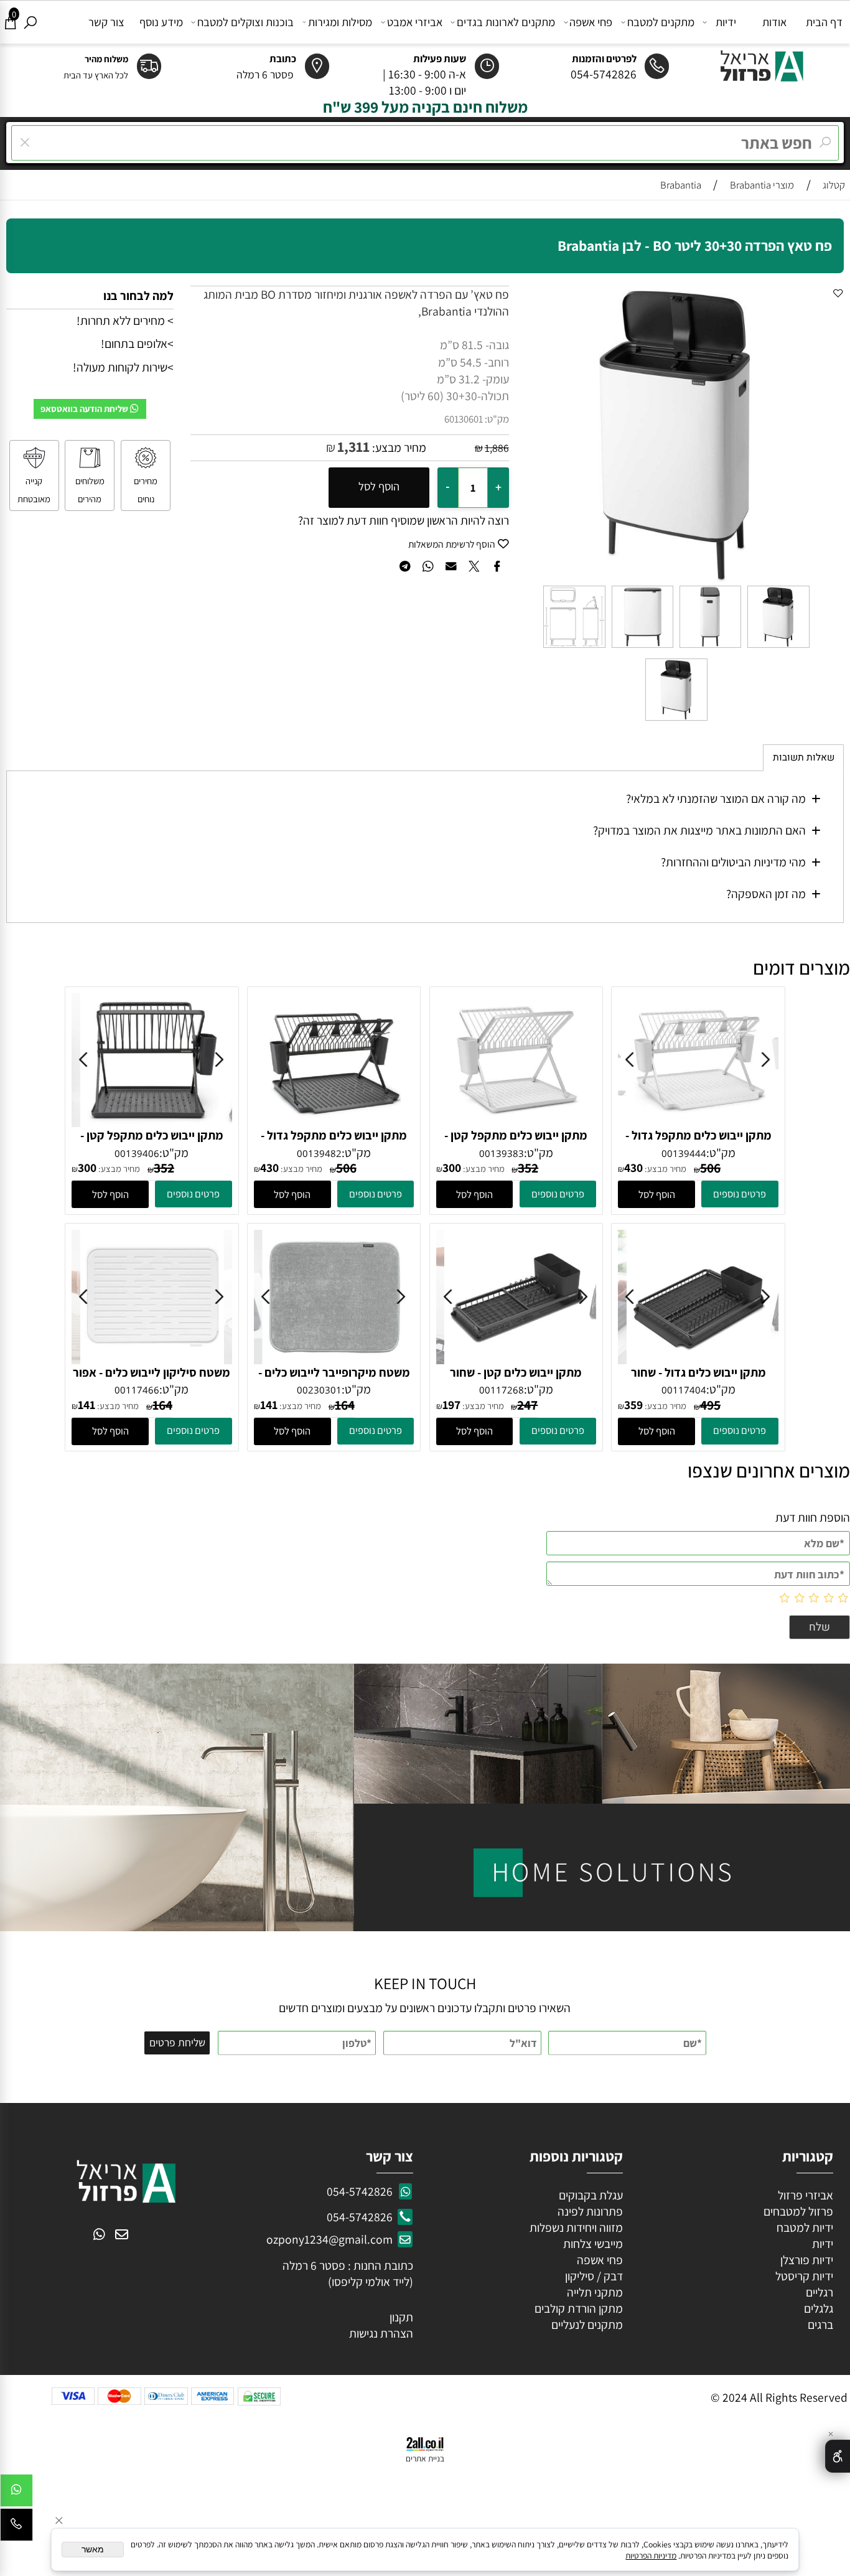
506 (710, 1168)
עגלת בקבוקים (591, 2195)
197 (451, 1405)
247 (527, 1405)
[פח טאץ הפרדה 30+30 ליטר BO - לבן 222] (642, 647)
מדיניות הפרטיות (651, 2555)
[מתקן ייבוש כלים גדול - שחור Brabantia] (699, 1360)
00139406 (137, 1153)
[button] (656, 1194)
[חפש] (30, 22)
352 (164, 1168)
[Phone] (16, 2528)
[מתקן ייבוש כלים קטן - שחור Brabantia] (516, 1360)
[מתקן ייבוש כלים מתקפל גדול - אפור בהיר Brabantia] (699, 1123)
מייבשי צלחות (592, 2244)
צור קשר (106, 22)
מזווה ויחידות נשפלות (575, 2227)
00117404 (684, 1390)
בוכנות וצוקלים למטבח (245, 22)
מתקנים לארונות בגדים (506, 22)
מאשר (93, 2550)
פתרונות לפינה (589, 2211)
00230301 (319, 1390)
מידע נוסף (161, 22)
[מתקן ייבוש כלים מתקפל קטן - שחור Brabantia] (152, 1123)
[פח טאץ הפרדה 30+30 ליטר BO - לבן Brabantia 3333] (710, 647)
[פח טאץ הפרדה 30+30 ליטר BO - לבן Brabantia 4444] (574, 647)
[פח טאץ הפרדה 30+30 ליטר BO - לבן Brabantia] (778, 647)
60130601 (464, 419)
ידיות (726, 22)
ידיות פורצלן (806, 2260)
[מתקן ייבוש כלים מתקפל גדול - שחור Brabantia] (334, 1123)
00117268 (502, 1390)
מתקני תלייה (595, 2292)
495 (710, 1405)
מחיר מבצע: (398, 447)
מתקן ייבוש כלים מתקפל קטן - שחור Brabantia (152, 1144)
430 (633, 1168)
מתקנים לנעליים (587, 2325)
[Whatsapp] (16, 2494)
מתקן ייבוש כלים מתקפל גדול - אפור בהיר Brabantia (698, 1144)
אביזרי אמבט (415, 22)
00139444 (684, 1153)
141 (269, 1405)
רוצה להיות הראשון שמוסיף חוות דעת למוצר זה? (404, 520)
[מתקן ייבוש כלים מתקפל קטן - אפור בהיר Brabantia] (516, 1123)
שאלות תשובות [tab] (804, 758)
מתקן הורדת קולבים (577, 2308)
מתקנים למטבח (661, 22)
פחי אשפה (591, 22)
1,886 (497, 448)
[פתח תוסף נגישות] (838, 2456)
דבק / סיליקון (593, 2276)
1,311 (353, 447)
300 (87, 1168)
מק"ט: (497, 419)
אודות (774, 22)
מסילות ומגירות (340, 22)
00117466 (137, 1390)
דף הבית (824, 22)
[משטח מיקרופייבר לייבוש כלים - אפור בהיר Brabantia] (334, 1360)
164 (345, 1405)
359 (633, 1405)
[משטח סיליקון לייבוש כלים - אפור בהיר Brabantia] (152, 1360)
